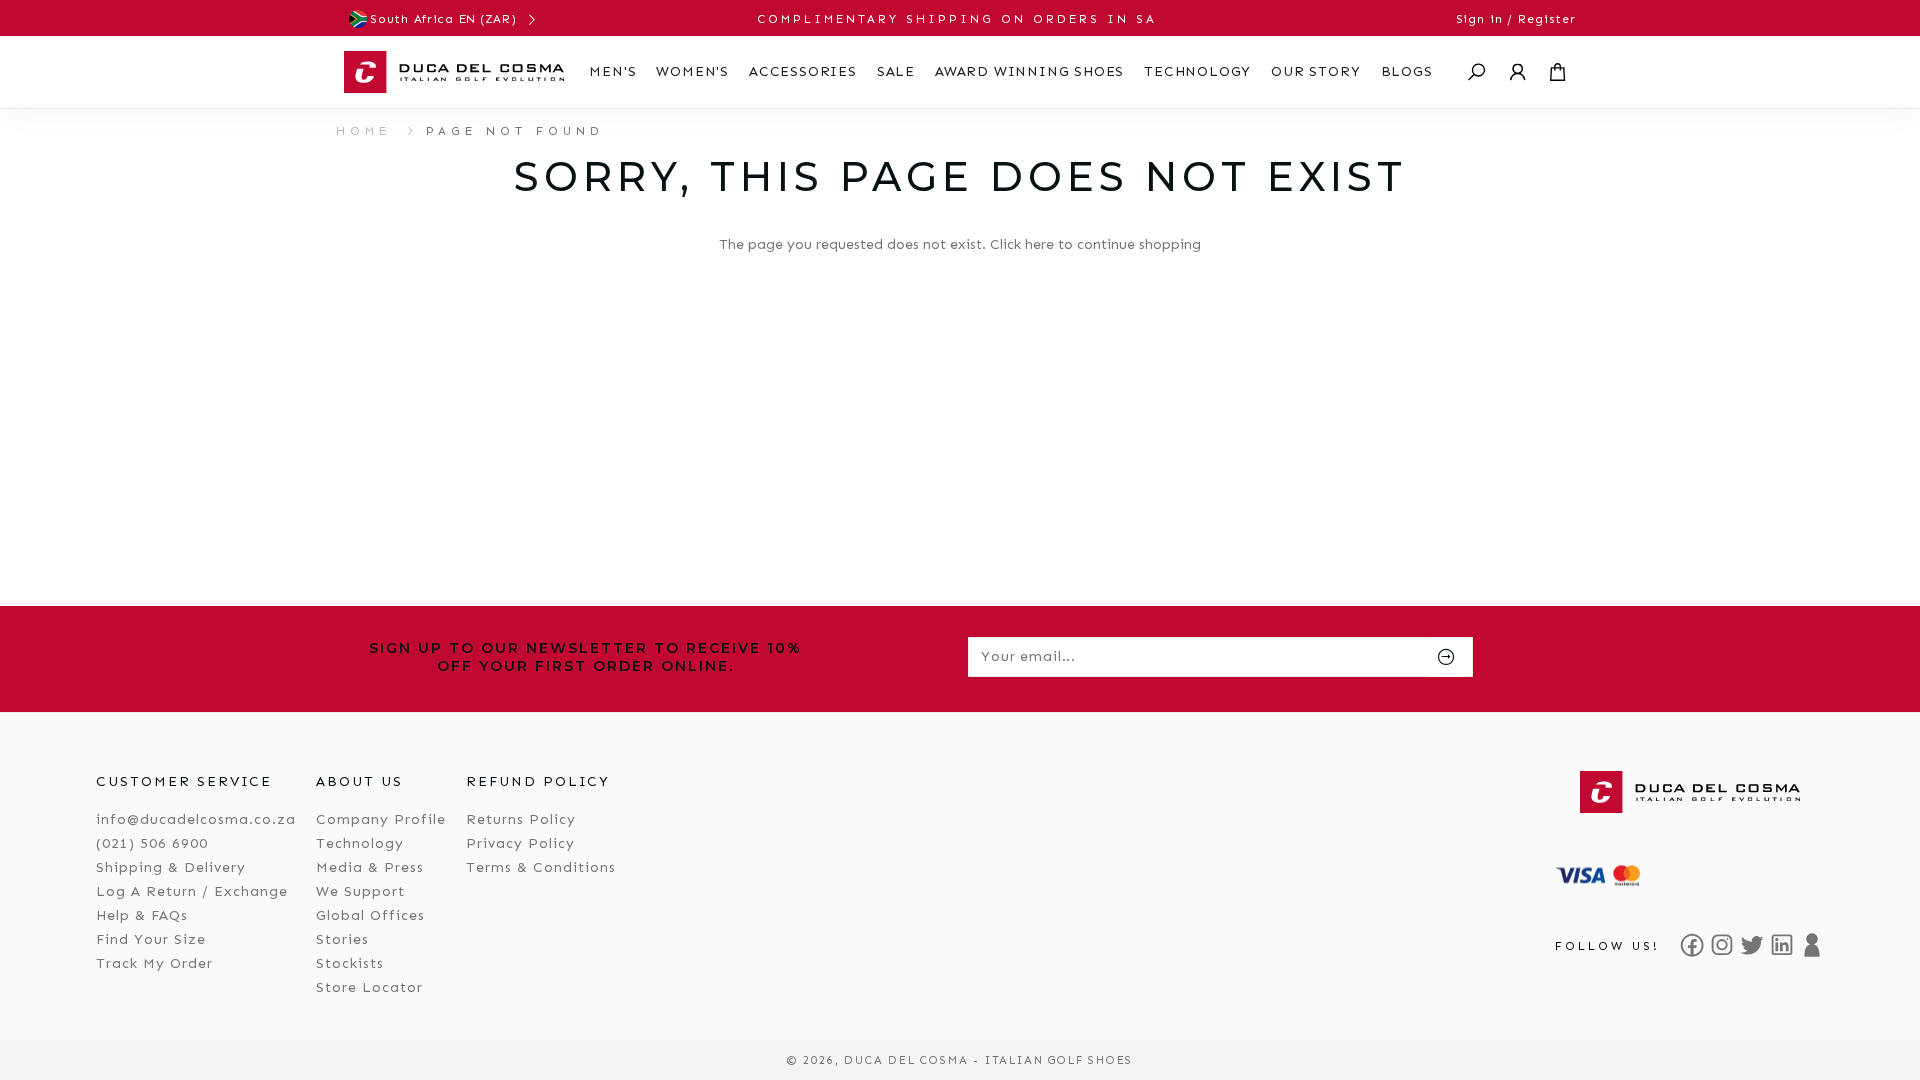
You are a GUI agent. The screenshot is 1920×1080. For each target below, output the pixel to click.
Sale (896, 71)
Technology (1197, 71)
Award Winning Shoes (1029, 71)
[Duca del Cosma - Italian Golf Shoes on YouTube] (1812, 945)
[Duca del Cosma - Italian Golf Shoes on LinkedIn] (1782, 945)
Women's (692, 71)
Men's (612, 71)
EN (467, 19)
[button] (1477, 72)
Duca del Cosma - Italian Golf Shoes (988, 1060)
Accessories (803, 71)
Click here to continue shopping (1095, 244)
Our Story (1315, 71)
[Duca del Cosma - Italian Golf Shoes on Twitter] (1752, 945)
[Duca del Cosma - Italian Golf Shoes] (454, 72)
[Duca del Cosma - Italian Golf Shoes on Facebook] (1692, 945)
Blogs (1407, 71)
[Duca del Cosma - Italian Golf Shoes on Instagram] (1722, 945)
